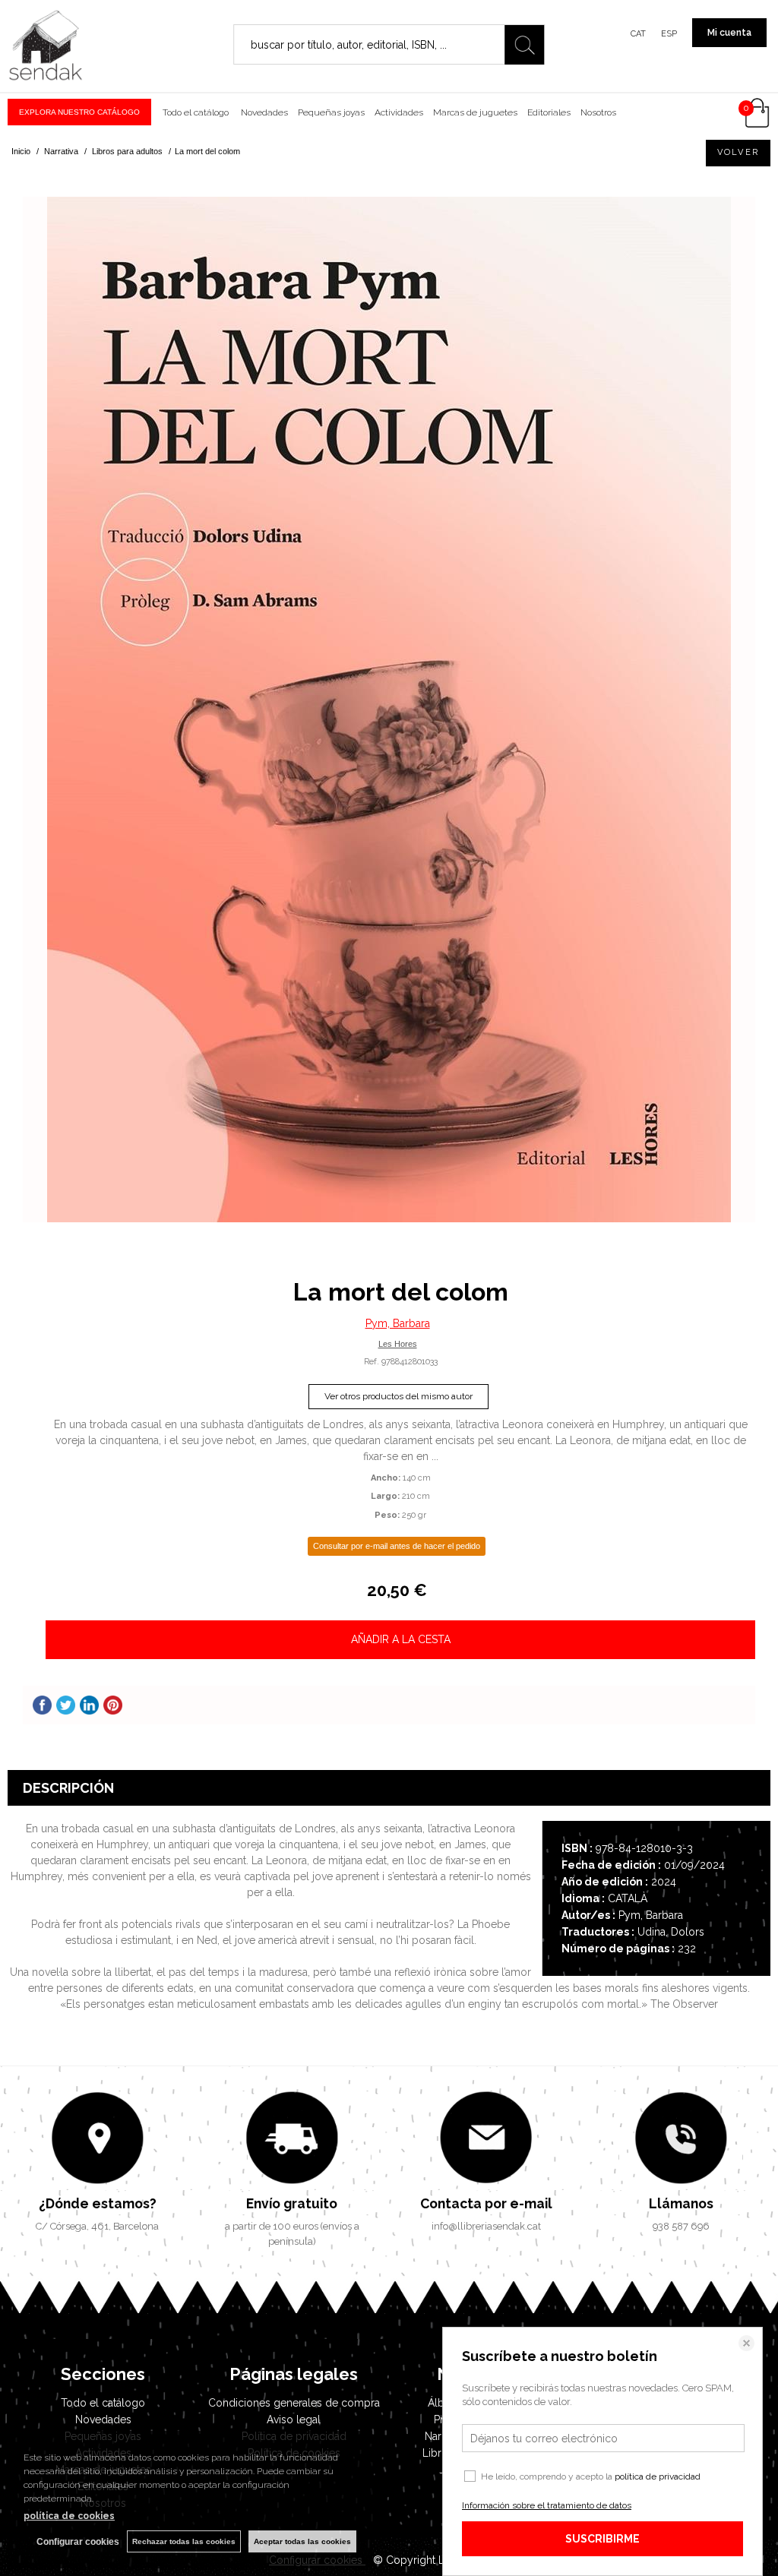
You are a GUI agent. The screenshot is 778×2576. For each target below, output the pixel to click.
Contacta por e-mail (486, 2203)
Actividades (399, 112)
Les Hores (398, 1344)
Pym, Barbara (398, 1323)
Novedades (263, 112)
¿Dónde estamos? (98, 2203)
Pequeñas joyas (331, 112)
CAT (638, 34)
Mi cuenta (729, 33)
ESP (669, 34)
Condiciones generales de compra (294, 2403)
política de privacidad (658, 2476)
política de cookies (69, 2516)
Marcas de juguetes (475, 112)
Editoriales (549, 112)
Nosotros (598, 112)
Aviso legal (294, 2420)
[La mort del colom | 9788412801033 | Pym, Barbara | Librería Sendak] (389, 710)
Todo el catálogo (196, 112)
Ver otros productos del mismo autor (398, 1396)
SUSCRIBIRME (602, 2539)
